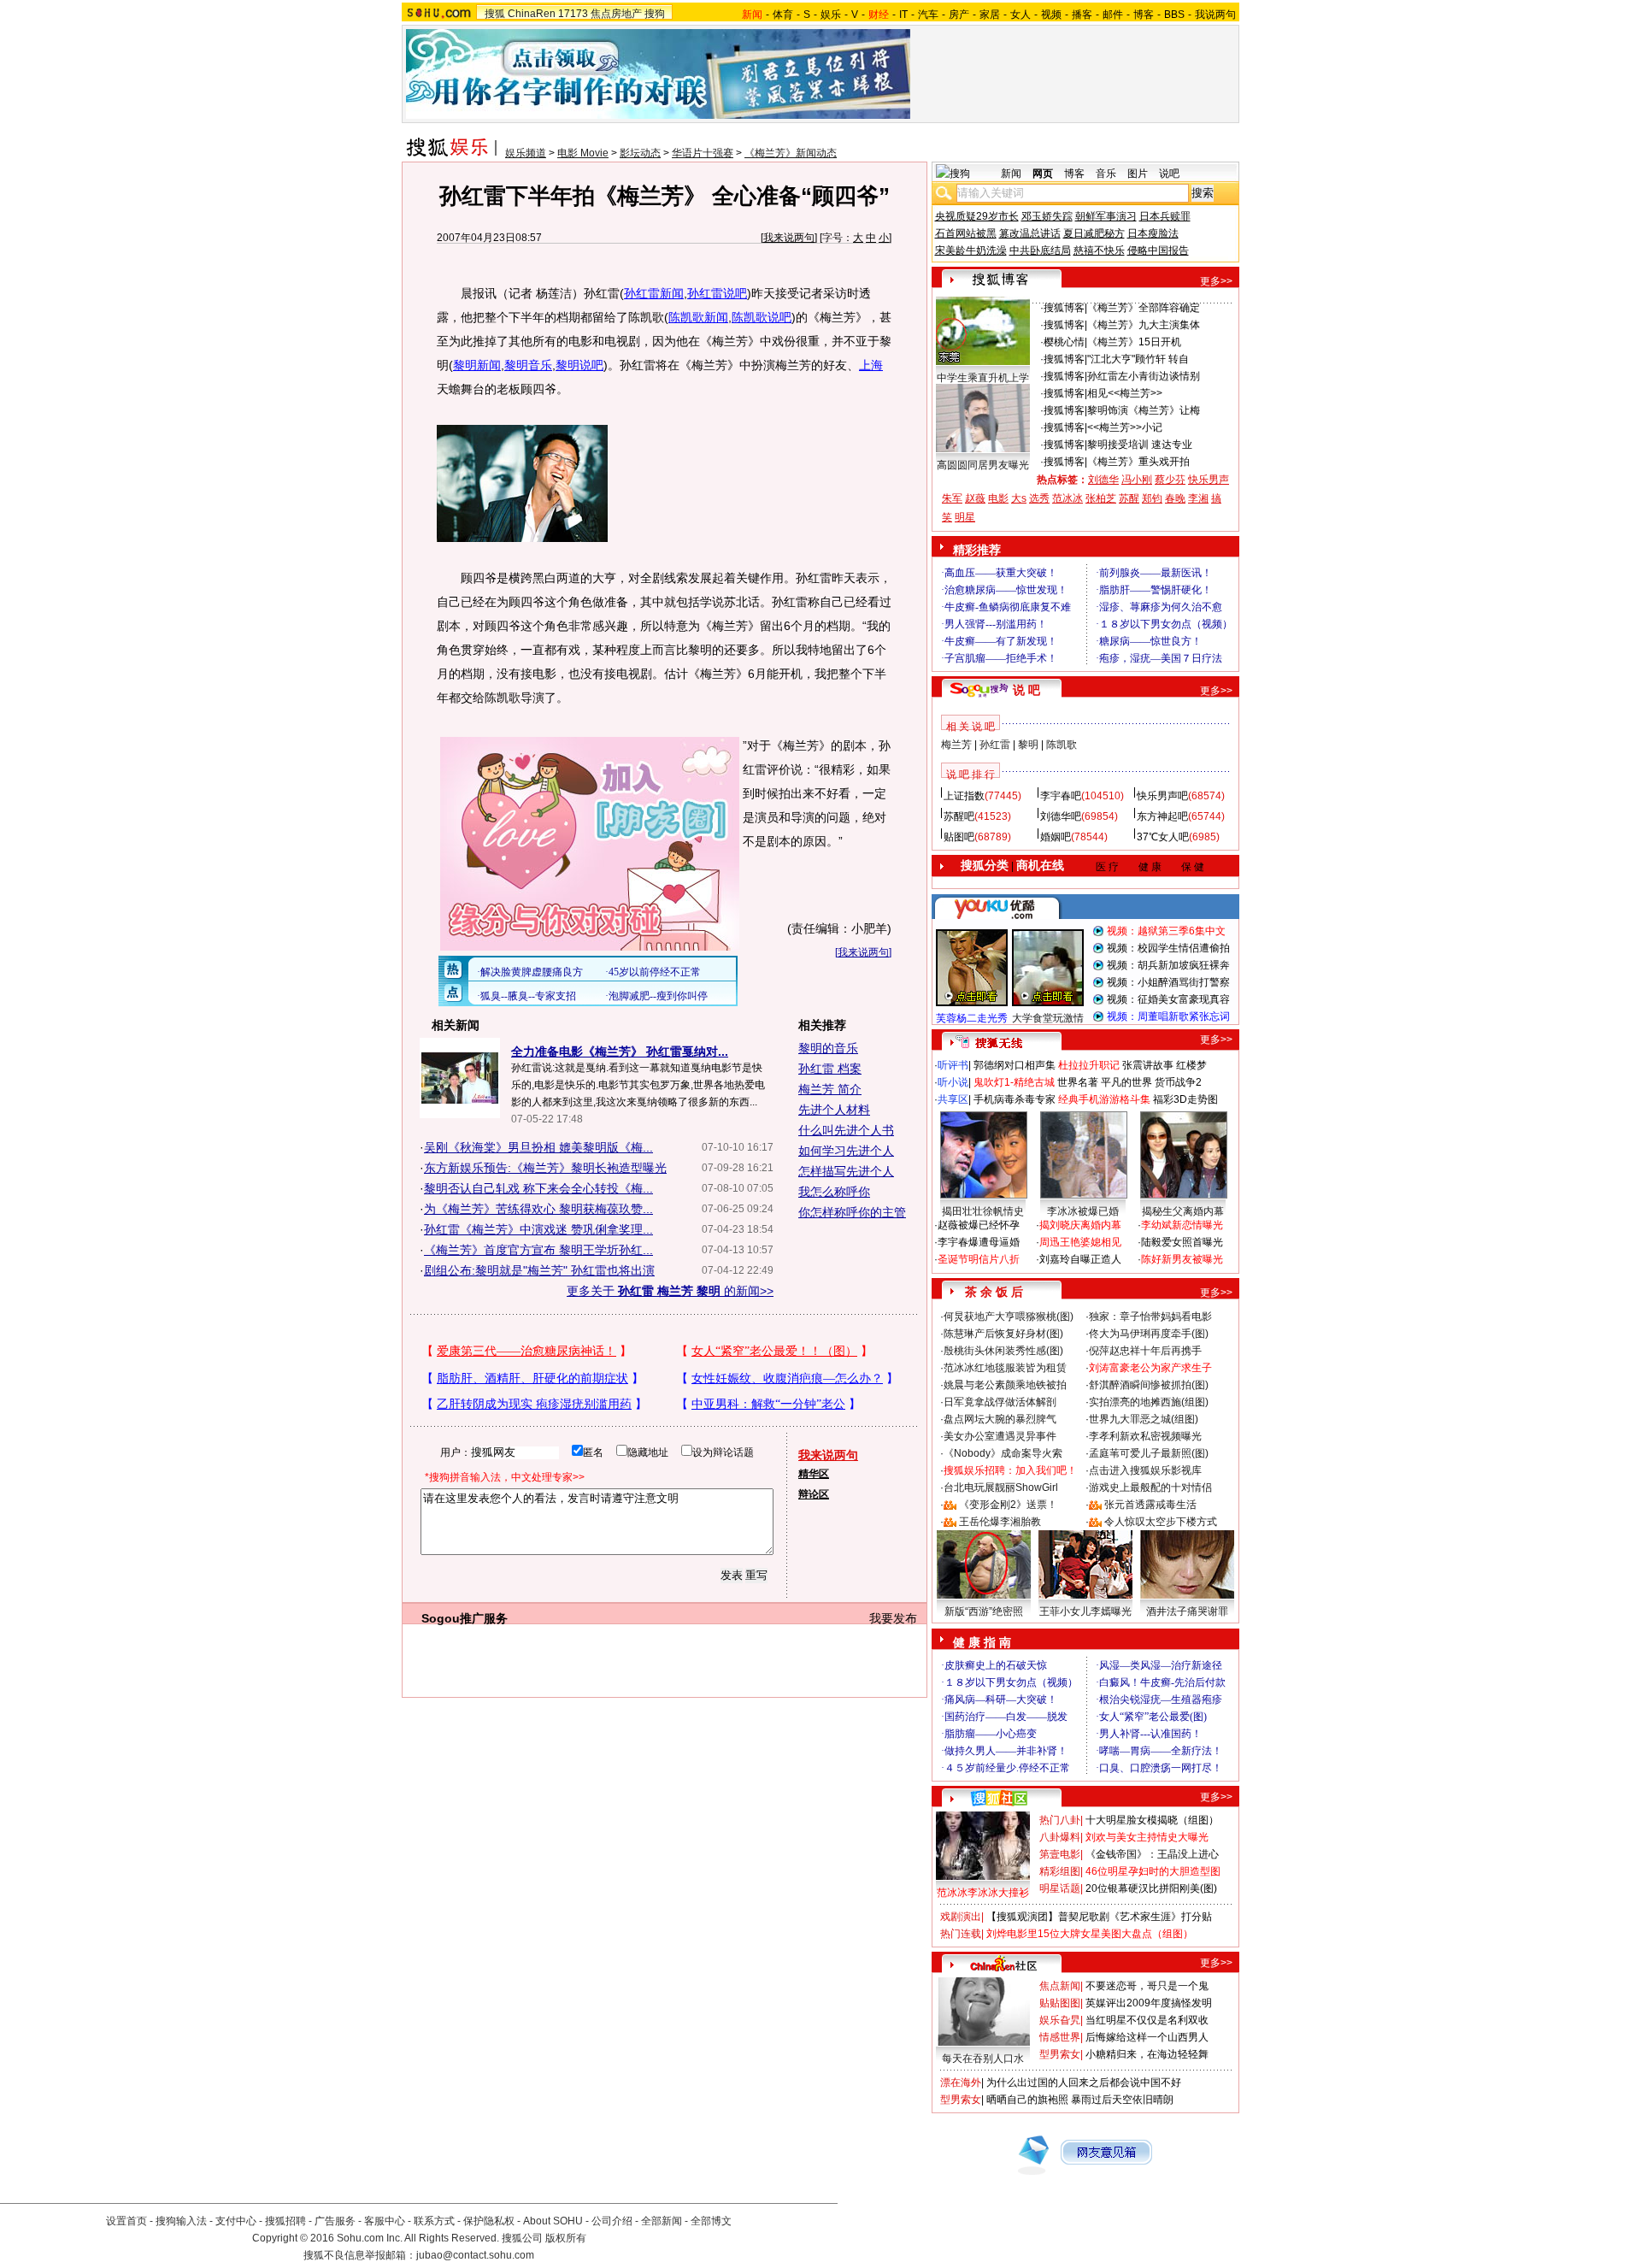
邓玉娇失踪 (1047, 216)
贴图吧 (959, 837)
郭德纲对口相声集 (1015, 1065)
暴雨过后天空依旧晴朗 (1122, 2100)
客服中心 (385, 2221)
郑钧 (1152, 498)
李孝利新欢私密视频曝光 (1145, 1436)
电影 (998, 498)
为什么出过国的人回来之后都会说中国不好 (1084, 2082)
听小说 (953, 1082)
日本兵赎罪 (1165, 216)
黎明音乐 (528, 365)
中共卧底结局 (1040, 250)
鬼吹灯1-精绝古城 (1014, 1082)
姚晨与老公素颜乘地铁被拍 (1005, 1385)
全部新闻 (662, 2221)
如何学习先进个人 (846, 1151)
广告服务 (335, 2221)
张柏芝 (1101, 498)
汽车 (928, 15)
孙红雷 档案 (830, 1069)
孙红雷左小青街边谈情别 (1144, 376)
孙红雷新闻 (654, 293)
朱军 (952, 498)
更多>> (1216, 281)
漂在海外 (961, 2082)
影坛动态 (640, 153)
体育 (783, 15)
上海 (871, 365)
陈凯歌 (1062, 745)
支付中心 (236, 2221)
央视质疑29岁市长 (977, 216)
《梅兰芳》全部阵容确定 (1144, 308)
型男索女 (1060, 2054)
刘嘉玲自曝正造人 (1080, 1259)
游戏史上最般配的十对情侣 (1150, 1487)
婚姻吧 (1056, 837)
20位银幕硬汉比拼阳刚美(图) (1151, 1888)
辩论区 (814, 1494)
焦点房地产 (616, 14)
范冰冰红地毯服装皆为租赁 (1005, 1368)
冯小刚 (1137, 480)
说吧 (1169, 174)
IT (903, 15)
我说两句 (1215, 15)
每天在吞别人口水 (983, 2059)
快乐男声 (1209, 480)
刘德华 (1103, 480)
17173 (573, 14)
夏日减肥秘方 (1094, 233)
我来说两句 (789, 238)
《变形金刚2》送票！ (1008, 1505)
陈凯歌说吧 (762, 317)
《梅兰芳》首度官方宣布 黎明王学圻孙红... (538, 1250)
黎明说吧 (579, 365)
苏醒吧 (959, 816)
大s (1019, 498)
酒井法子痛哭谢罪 (1187, 1611)
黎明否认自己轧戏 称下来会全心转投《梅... (538, 1188)
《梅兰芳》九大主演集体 (1144, 325)
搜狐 (495, 14)
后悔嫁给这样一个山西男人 (1147, 2037)
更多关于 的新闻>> (670, 1291)
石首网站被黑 (966, 233)
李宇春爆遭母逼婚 (979, 1242)
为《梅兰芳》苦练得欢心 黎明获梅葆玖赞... (538, 1209)
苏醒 (1129, 498)
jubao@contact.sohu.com (475, 2255)
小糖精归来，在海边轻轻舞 (1147, 2054)
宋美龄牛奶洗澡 (971, 250)
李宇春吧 (1061, 796)
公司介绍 (612, 2221)
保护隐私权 (489, 2221)
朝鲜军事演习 (1106, 216)
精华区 (814, 1474)
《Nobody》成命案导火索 (1003, 1453)
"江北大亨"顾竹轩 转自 (1138, 359)
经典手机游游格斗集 (1104, 1099)
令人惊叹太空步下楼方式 (1161, 1522)
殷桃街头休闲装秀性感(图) (1003, 1351)
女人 (1020, 15)
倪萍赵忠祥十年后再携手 (1145, 1351)
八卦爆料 (1060, 1837)
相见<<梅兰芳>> (1125, 393)
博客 (1144, 15)
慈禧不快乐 (1099, 250)
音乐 (1106, 174)
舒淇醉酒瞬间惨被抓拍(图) (1149, 1385)
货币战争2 (1178, 1082)
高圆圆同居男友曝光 (983, 465)
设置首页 (126, 2221)
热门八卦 (1060, 1820)
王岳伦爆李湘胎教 (1000, 1522)
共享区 (953, 1099)
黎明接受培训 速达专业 (1140, 445)
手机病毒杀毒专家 (1015, 1099)
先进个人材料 (834, 1110)
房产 (959, 15)
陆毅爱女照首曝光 (1182, 1242)
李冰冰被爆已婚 (1083, 1211)
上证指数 (964, 796)
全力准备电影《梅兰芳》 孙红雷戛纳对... (620, 1052)
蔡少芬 (1170, 480)
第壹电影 (1060, 1854)
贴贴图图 (1060, 2003)
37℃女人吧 (1163, 837)
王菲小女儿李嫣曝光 (1085, 1611)
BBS (1174, 15)
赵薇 (975, 498)
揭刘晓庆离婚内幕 (1080, 1225)
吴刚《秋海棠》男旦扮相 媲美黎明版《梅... (538, 1147)
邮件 (1113, 15)
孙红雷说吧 (717, 293)
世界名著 (1078, 1082)
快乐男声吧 (1162, 796)
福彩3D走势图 (1185, 1099)
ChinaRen (532, 14)
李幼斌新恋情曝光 (1182, 1225)
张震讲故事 (1148, 1065)
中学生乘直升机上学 (983, 378)
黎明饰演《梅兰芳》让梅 (1144, 410)
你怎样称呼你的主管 (852, 1212)
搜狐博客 (1064, 308)
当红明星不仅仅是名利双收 (1147, 2020)
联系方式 (434, 2221)
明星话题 (1060, 1888)
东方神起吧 (1162, 816)
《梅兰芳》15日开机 (1134, 342)
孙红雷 (995, 745)
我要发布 (893, 1618)
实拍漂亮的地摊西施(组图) (1149, 1402)
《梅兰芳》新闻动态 (791, 153)
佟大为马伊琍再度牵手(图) (1149, 1334)
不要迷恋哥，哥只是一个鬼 (1147, 1986)
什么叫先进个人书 (846, 1130)
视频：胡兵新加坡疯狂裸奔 (1168, 965)
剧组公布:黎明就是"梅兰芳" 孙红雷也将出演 (539, 1270)
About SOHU (553, 2221)
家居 (990, 15)
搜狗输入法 (181, 2221)
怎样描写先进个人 (846, 1171)
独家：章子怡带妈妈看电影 (1150, 1317)
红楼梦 (1191, 1065)
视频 (1051, 15)
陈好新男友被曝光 (1182, 1259)
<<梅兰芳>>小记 (1125, 427)
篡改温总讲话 (1030, 233)
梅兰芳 (956, 745)
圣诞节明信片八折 (979, 1259)
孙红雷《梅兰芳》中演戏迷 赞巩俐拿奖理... (538, 1229)
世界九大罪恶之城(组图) (1144, 1419)
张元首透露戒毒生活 (1150, 1505)
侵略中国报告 (1158, 250)
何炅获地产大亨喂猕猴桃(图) (1009, 1317)
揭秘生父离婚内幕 (1183, 1211)
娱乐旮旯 (1060, 2020)
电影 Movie (583, 153)
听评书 (953, 1065)
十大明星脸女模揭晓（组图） (1152, 1820)
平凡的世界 (1126, 1082)
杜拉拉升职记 (1089, 1065)
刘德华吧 (1061, 816)
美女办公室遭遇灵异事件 (1000, 1436)
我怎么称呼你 (834, 1192)
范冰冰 (1068, 498)
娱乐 (831, 15)
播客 (1082, 15)
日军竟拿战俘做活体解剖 (1000, 1402)
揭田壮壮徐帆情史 (983, 1211)
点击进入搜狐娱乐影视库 (1145, 1470)
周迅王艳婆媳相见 (1080, 1242)
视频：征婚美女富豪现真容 (1168, 999)
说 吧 (1026, 690)
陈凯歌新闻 (698, 317)
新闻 (1011, 174)
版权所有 (566, 2238)
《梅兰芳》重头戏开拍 (1138, 462)
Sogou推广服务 (465, 1618)
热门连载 (961, 1934)
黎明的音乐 (828, 1048)
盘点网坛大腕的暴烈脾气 (1000, 1419)
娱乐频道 (526, 153)
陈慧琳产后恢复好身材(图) (1003, 1334)
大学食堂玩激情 (1048, 1018)
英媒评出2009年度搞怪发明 (1149, 2003)
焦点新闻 (1060, 1986)
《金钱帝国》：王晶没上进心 (1152, 1854)
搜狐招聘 (285, 2221)
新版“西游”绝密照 (984, 1611)
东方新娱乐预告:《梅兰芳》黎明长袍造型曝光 (545, 1168)
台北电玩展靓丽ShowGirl (1001, 1487)
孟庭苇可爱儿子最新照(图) (1149, 1453)
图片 (1138, 174)
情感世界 (1060, 2037)
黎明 (1028, 745)
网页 (1043, 174)
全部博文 (711, 2221)
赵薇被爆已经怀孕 (979, 1225)
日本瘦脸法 (1153, 233)
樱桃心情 (1064, 342)
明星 (965, 517)
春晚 (1175, 498)
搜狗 (655, 14)
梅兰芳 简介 (830, 1089)
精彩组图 (1060, 1871)
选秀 (1039, 498)
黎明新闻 (477, 365)
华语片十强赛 (703, 153)
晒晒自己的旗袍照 (1027, 2100)
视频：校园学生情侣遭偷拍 (1168, 948)
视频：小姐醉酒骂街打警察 (1168, 982)
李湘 (1198, 498)
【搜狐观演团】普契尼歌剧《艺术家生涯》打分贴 (1099, 1917)
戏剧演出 (961, 1917)
